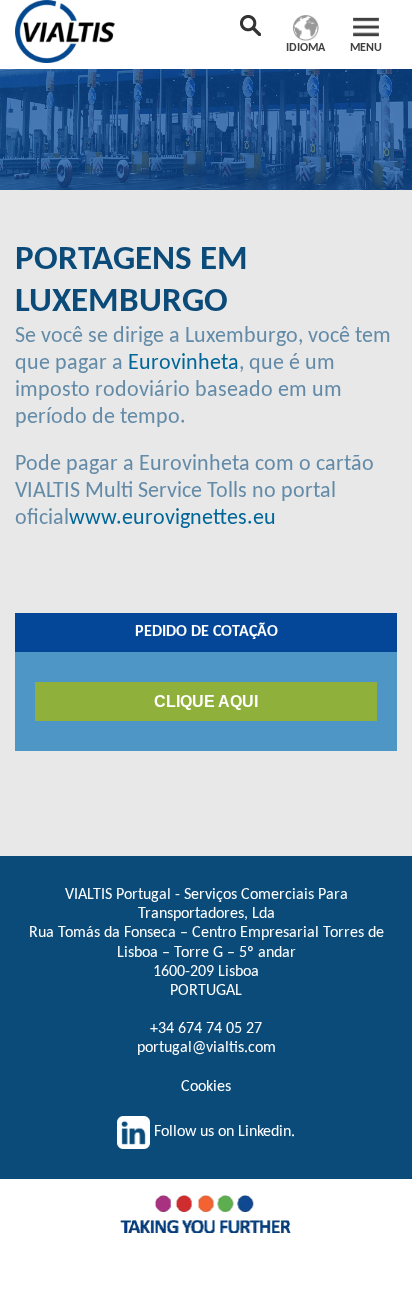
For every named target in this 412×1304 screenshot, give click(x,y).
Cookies (206, 1087)
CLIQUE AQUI (206, 701)
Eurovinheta (183, 363)
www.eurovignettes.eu (172, 518)
